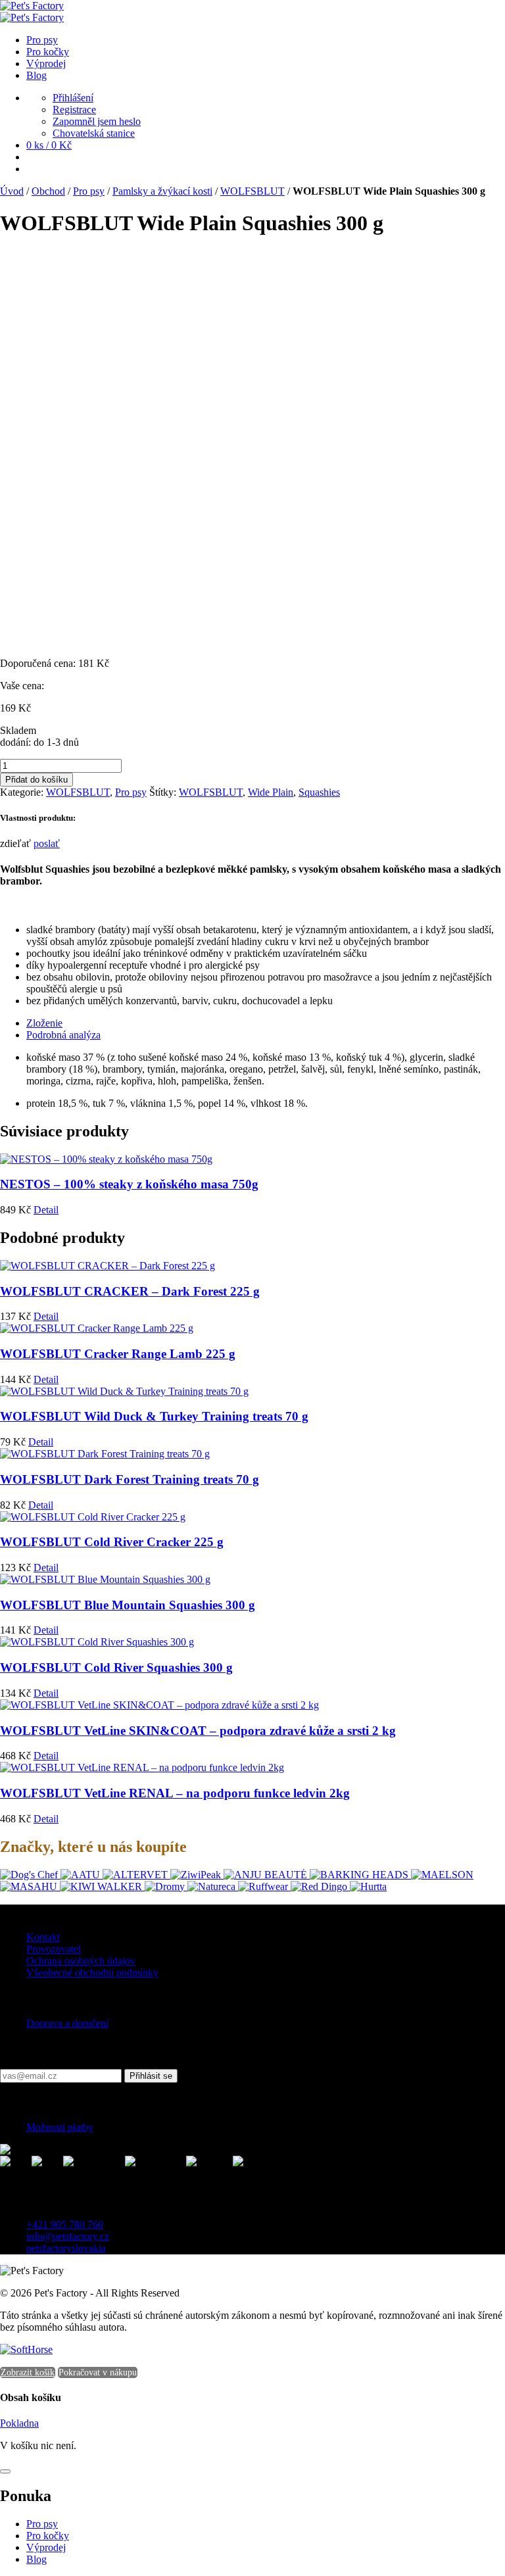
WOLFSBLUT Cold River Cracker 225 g (112, 1542)
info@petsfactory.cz (68, 2236)
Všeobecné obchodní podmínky (92, 1973)
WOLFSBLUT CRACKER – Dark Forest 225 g (130, 1291)
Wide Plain (271, 792)
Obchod (48, 191)
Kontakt (43, 1937)
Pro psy (89, 191)
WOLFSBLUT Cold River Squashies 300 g (116, 1667)
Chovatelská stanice (94, 133)
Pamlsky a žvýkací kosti (162, 191)
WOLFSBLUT (252, 191)
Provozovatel (54, 1949)
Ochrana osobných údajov (81, 1961)
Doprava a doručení (67, 2023)
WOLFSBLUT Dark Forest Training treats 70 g (130, 1479)
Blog (36, 2559)
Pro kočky (48, 2536)
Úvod (12, 191)
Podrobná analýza (63, 1035)
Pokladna (19, 2423)
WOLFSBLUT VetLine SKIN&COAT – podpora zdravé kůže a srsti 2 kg (198, 1731)
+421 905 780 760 (65, 2224)
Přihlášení (73, 98)
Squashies (319, 792)
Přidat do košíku (36, 780)
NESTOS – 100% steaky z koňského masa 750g (129, 1184)
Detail (46, 1210)
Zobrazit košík (28, 2372)
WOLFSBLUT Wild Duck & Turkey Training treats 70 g (154, 1416)
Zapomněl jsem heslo (97, 121)
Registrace (74, 109)
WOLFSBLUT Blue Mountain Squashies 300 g (128, 1605)
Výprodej (46, 2547)
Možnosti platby (60, 2127)
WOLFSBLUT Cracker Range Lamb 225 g (118, 1354)
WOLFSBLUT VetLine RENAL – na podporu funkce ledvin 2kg (175, 1793)
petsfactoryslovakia (66, 2248)
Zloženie (44, 1023)
